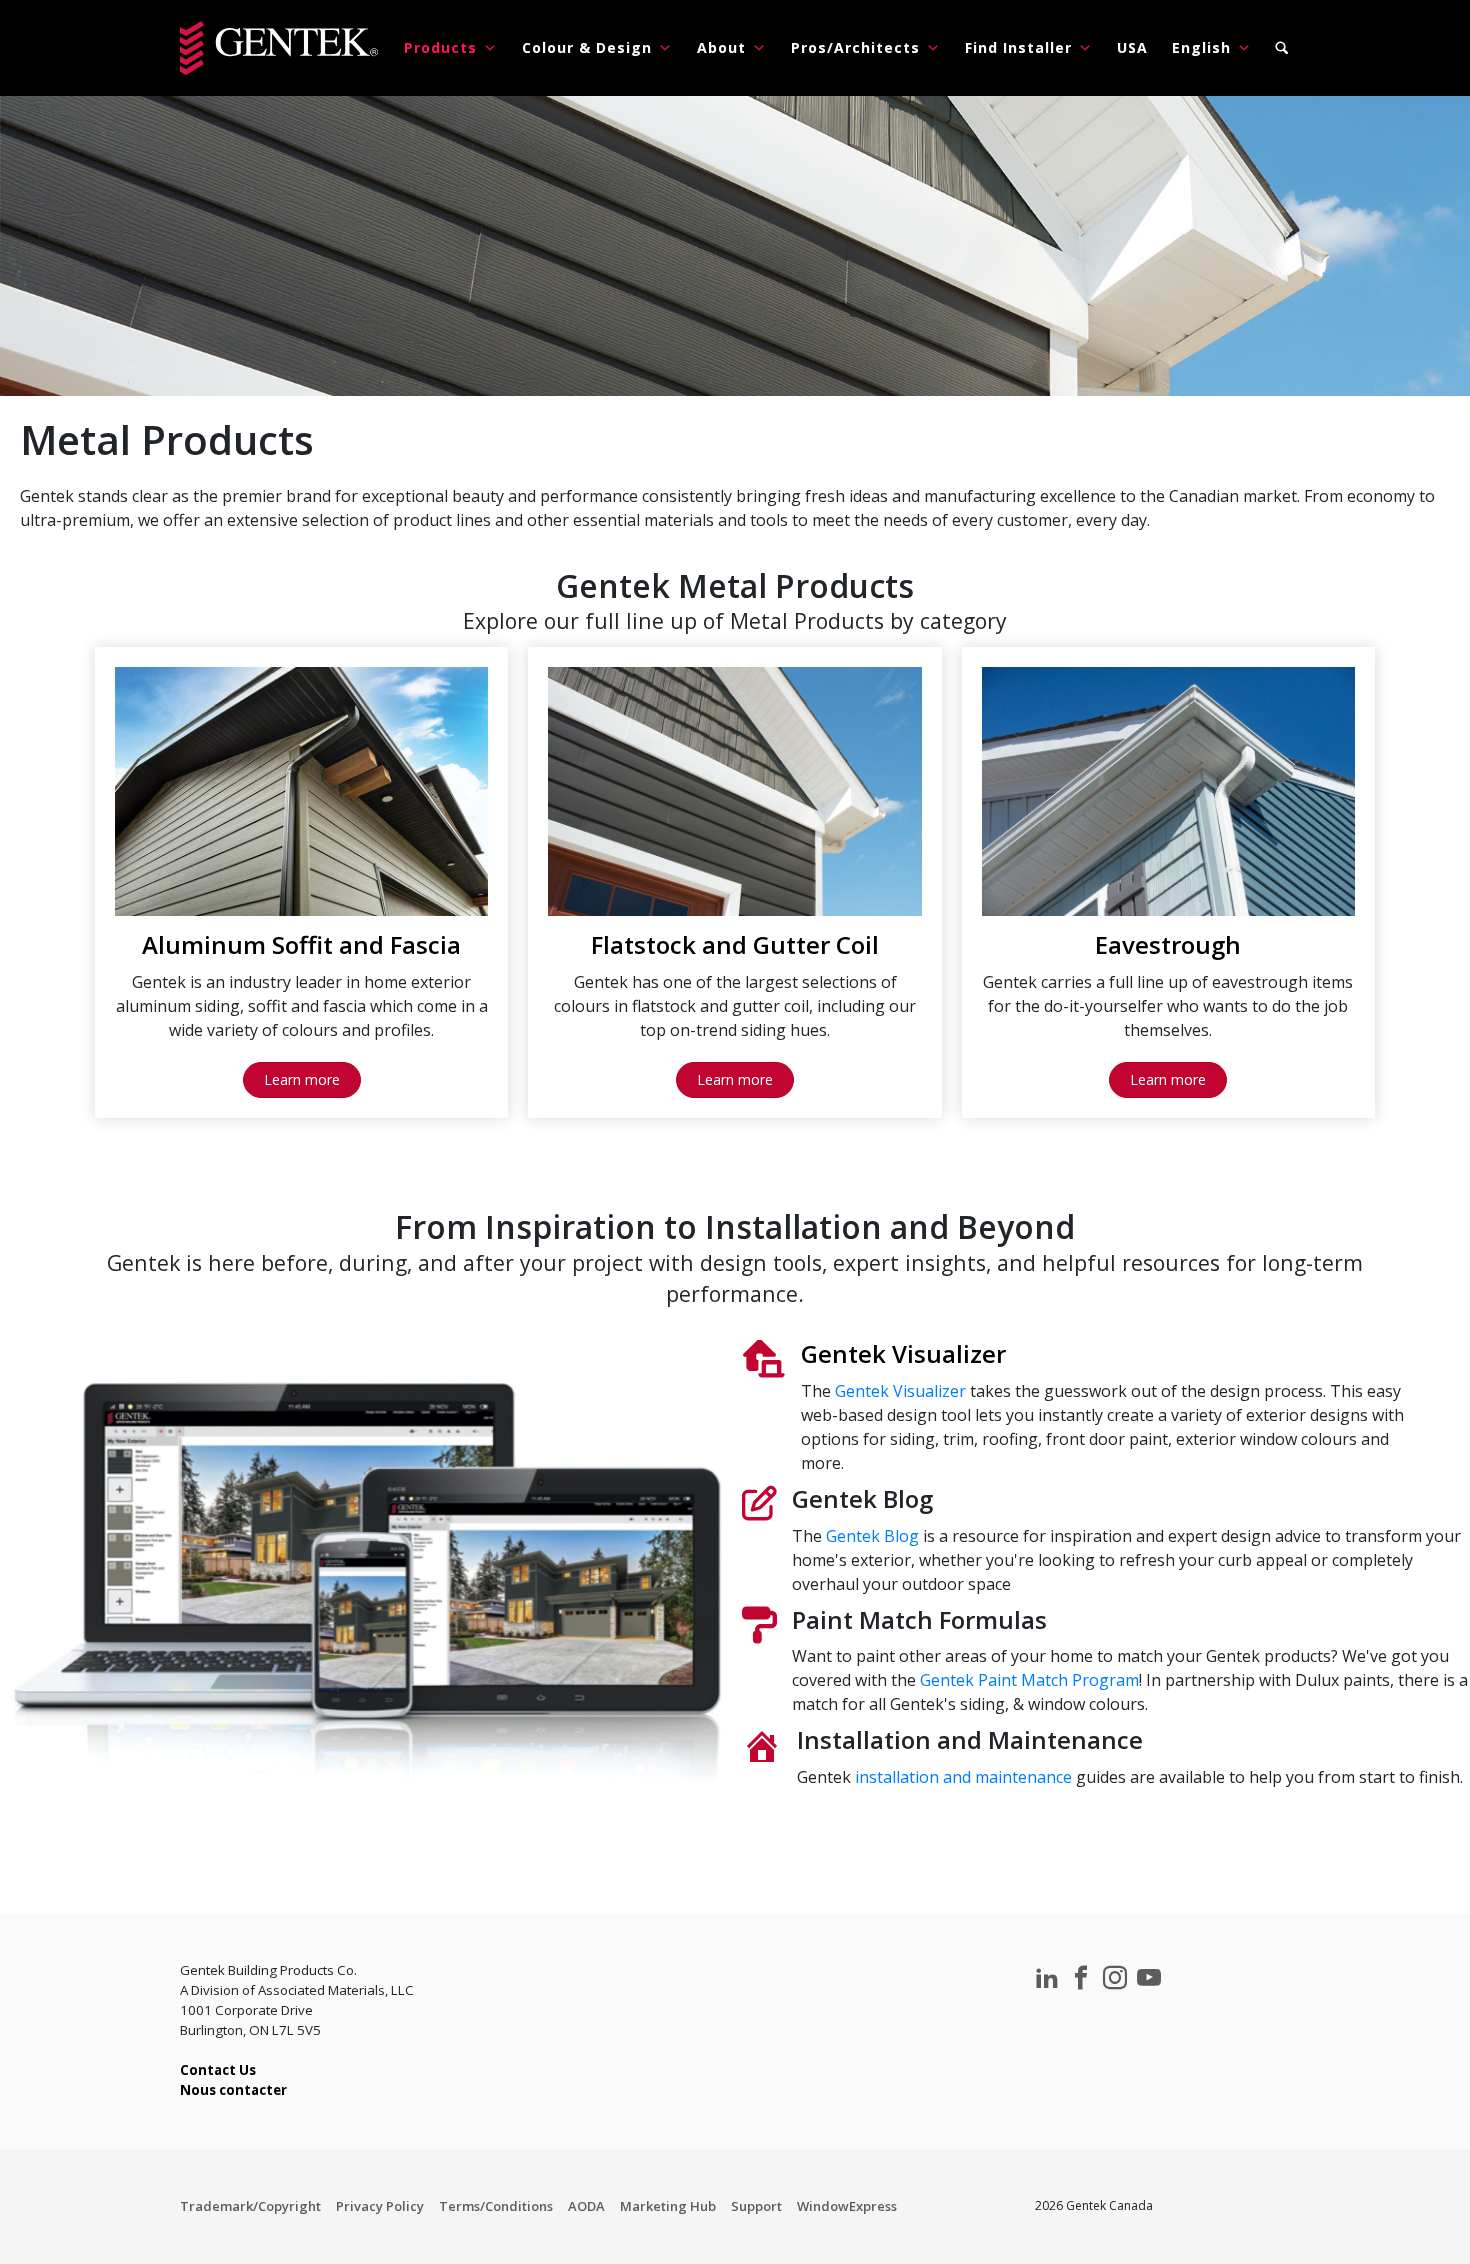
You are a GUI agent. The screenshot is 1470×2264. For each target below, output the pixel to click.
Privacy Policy (380, 2206)
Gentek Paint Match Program (1029, 1680)
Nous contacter (233, 2090)
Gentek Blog (872, 1536)
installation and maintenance (961, 1777)
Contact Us (218, 2070)
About (721, 47)
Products (440, 47)
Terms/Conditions (496, 2206)
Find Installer (1018, 47)
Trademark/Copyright (250, 2206)
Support (756, 2206)
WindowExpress (847, 2206)
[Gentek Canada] (279, 48)
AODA (586, 2206)
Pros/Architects (855, 47)
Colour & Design (587, 47)
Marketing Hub (668, 2206)
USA (1132, 47)
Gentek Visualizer (900, 1391)
